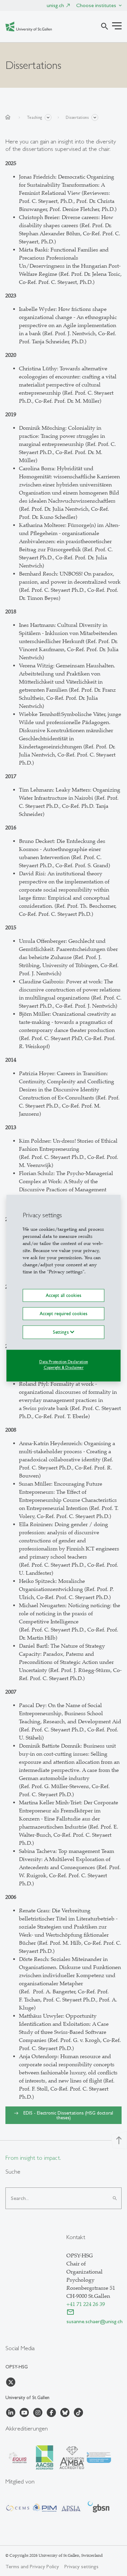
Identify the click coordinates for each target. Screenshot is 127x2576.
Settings (61, 1332)
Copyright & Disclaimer (64, 1367)
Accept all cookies (63, 1295)
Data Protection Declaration (64, 1362)
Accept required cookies (63, 1313)
